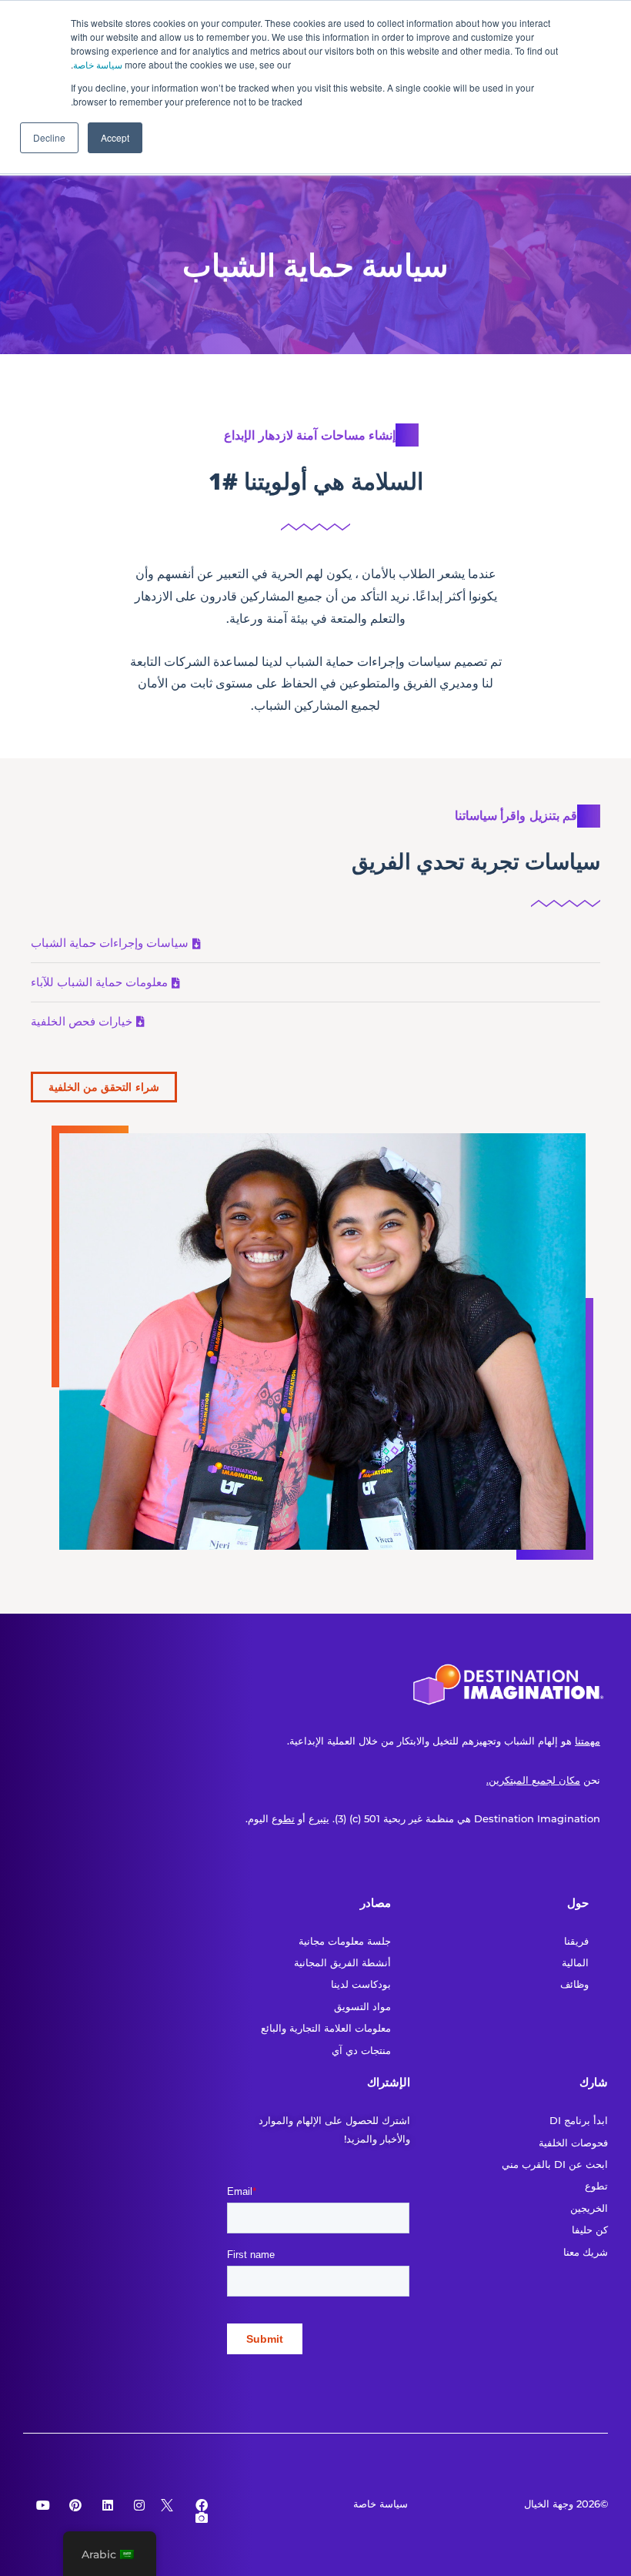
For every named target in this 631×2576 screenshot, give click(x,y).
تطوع (283, 1818)
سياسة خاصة (98, 64)
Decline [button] (49, 137)
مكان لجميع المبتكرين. (533, 1780)
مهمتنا (588, 1741)
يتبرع (319, 1818)
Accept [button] (115, 137)
